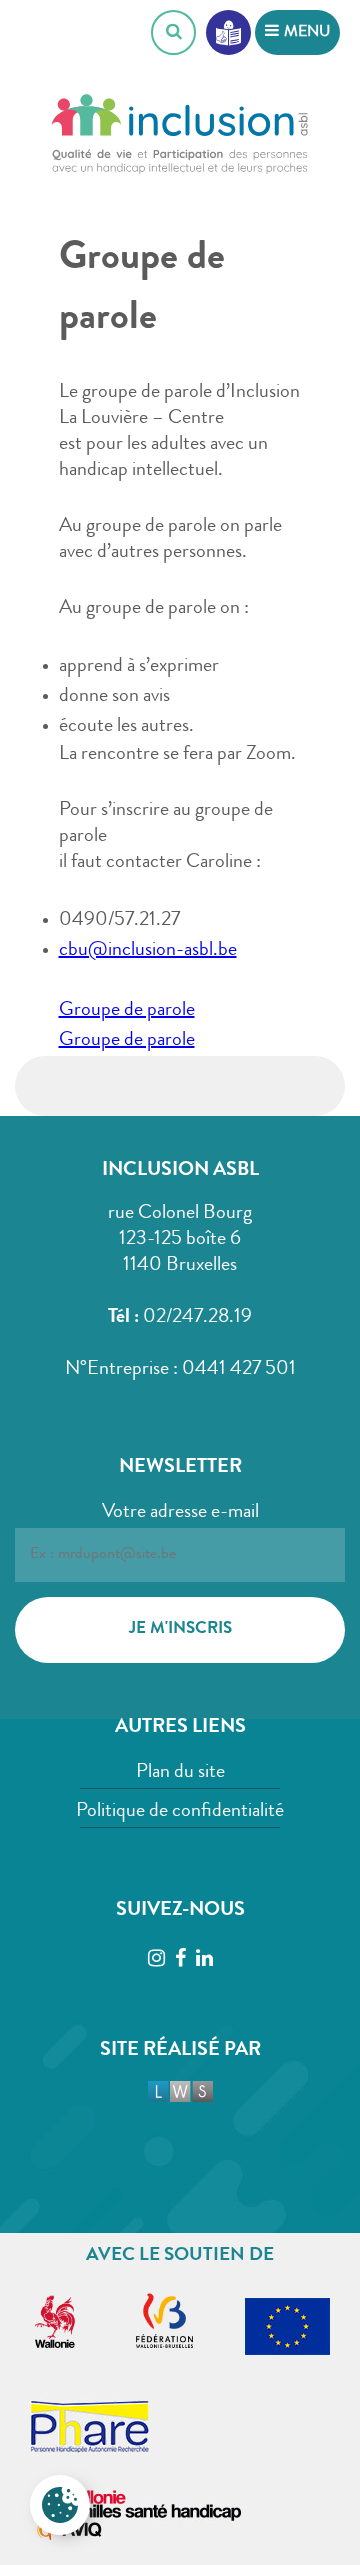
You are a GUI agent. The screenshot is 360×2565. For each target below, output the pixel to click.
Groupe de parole (127, 1011)
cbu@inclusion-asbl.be (148, 951)
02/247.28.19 (197, 1318)
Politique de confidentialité (180, 1812)
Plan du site (180, 1773)
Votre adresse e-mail (180, 1513)
